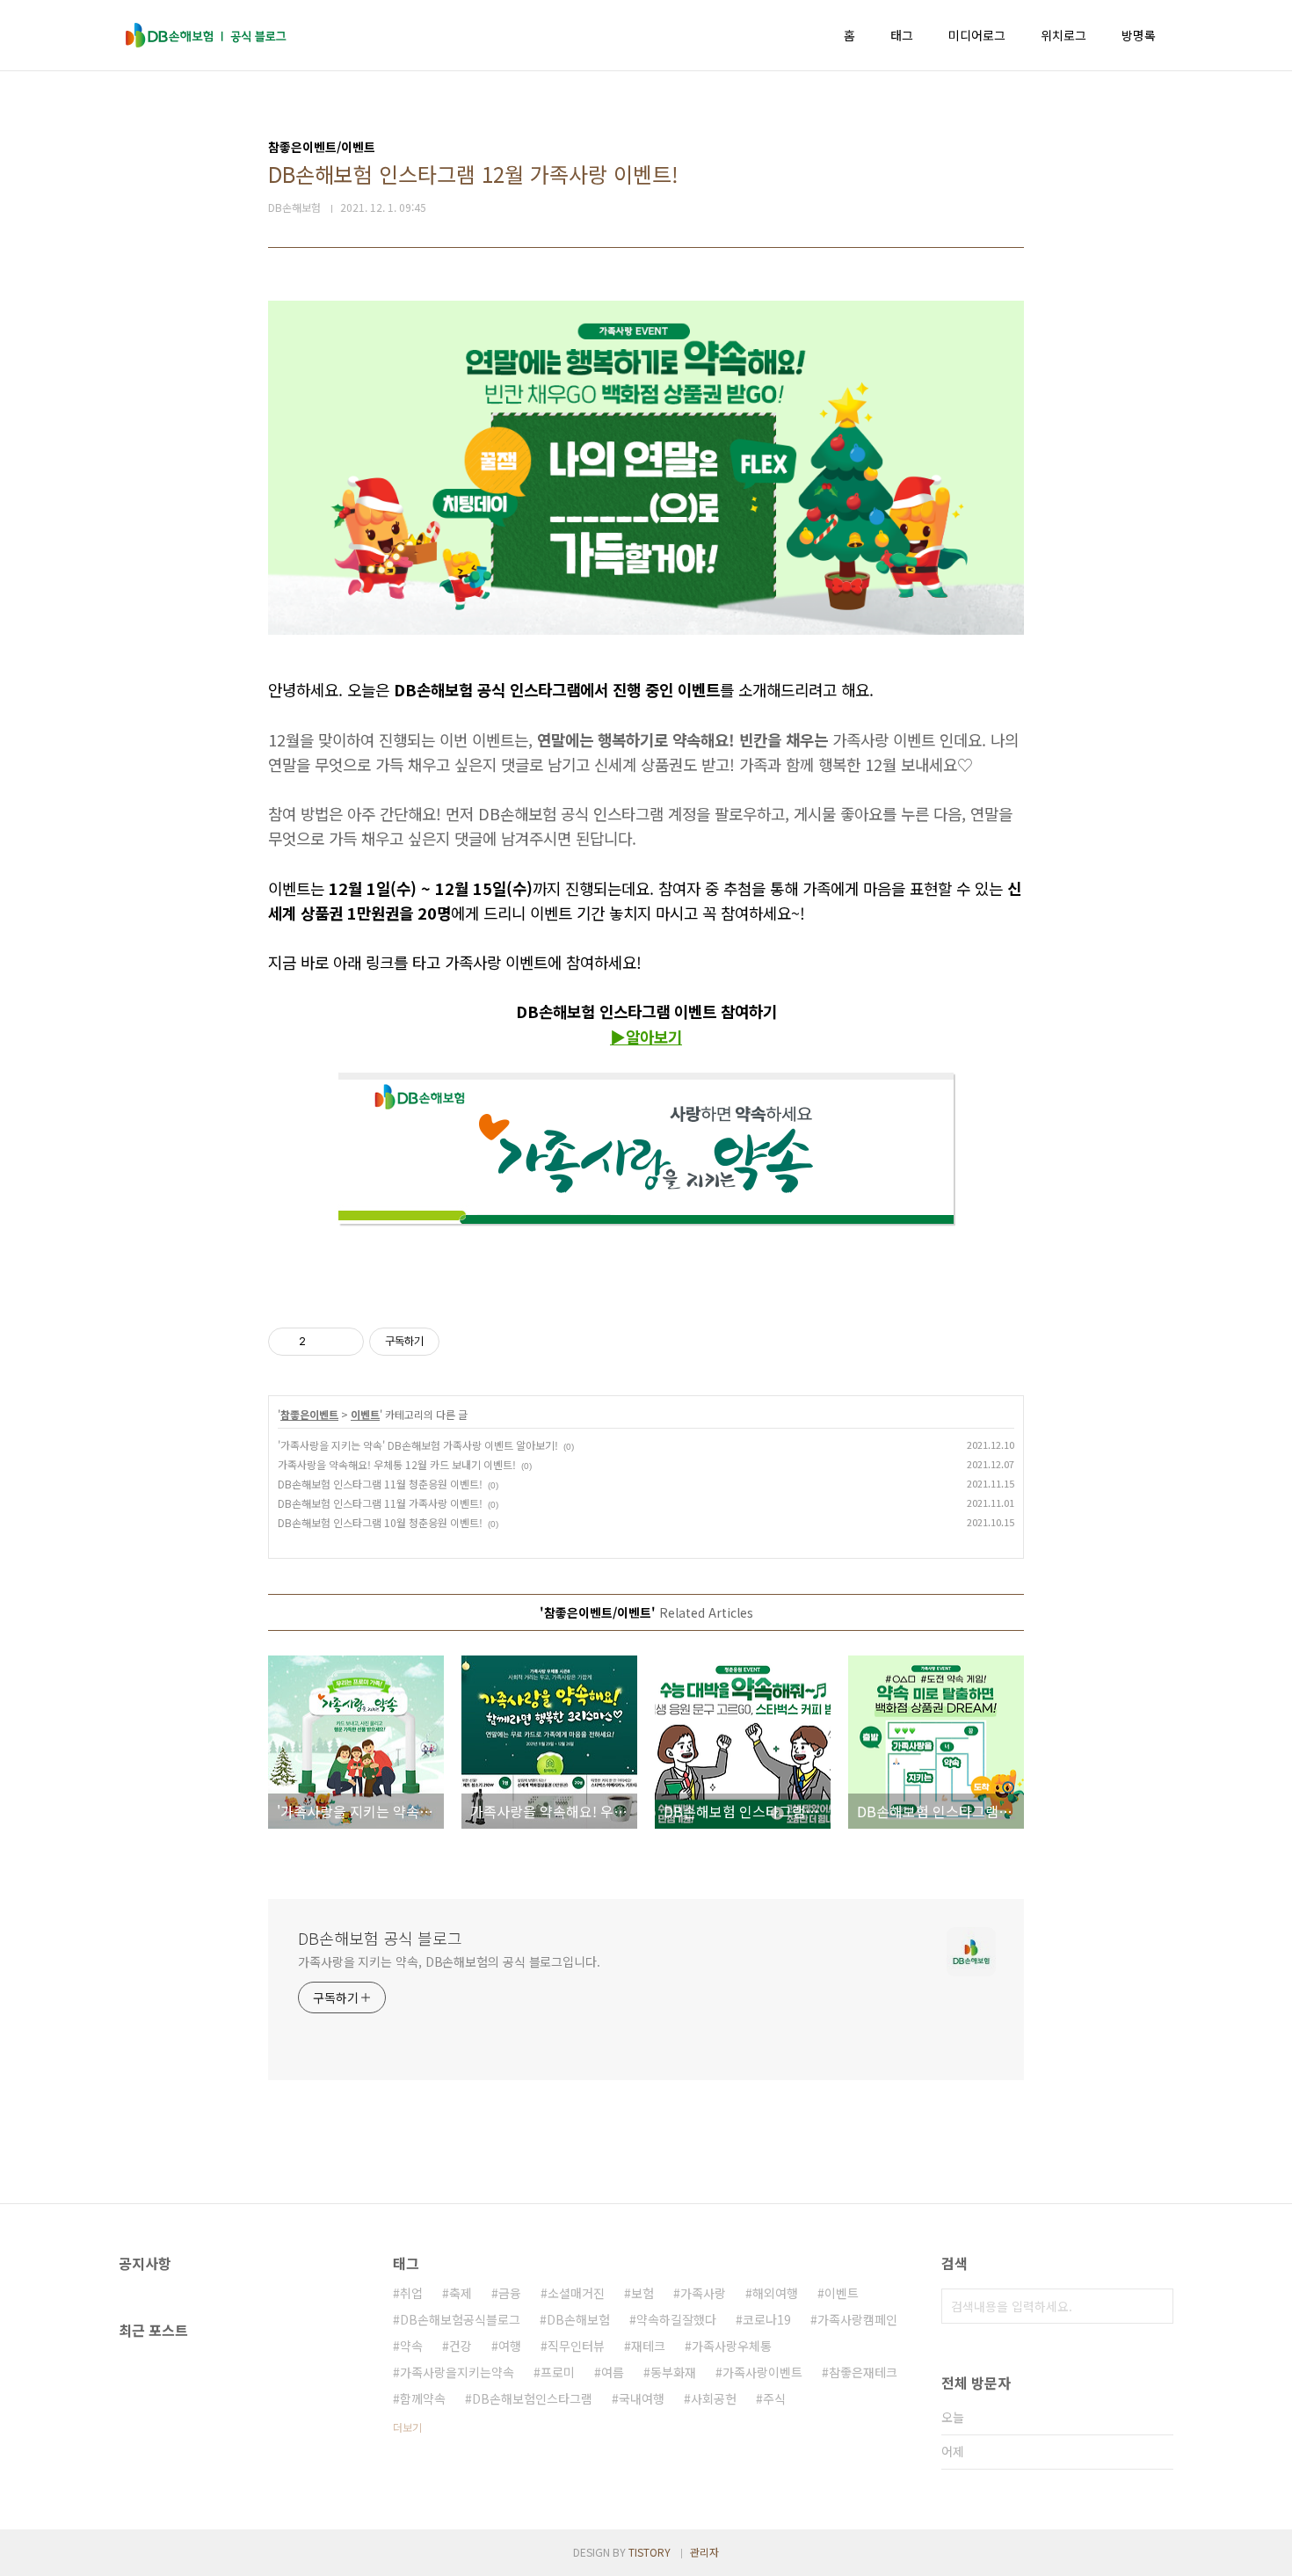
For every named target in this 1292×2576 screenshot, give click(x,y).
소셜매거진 (576, 2293)
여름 (613, 2372)
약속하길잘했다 (676, 2319)
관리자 (704, 2552)
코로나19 (767, 2319)
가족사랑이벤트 (762, 2372)
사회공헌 (714, 2398)
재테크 (648, 2346)
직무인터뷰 (576, 2346)
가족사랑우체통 (732, 2346)
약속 (411, 2346)
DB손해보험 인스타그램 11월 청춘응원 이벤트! (380, 1484)
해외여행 (775, 2293)
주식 (774, 2398)
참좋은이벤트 (309, 1414)
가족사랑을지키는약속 (457, 2372)
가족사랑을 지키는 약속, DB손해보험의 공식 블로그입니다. (449, 1961)
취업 (411, 2293)
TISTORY (650, 2552)
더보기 (407, 2427)
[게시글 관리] (344, 1342)
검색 (1156, 2306)
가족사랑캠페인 (857, 2319)
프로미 (558, 2372)
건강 (461, 2346)
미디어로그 (977, 35)
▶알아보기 (646, 1037)
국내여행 (642, 2398)
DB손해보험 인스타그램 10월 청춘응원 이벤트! (380, 1522)
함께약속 (423, 2398)
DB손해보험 (578, 2319)
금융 (510, 2293)
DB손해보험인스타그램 (532, 2398)
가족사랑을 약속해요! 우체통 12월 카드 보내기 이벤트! (397, 1464)
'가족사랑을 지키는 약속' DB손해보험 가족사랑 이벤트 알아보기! (418, 1445)
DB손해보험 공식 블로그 (380, 1938)
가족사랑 (703, 2293)
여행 (510, 2346)
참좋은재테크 (863, 2372)
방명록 (1139, 35)
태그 (902, 35)
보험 (642, 2293)
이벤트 (365, 1414)
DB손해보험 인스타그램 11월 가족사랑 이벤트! (380, 1503)
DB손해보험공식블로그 (460, 2319)
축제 (461, 2293)
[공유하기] (322, 1342)
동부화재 (673, 2372)
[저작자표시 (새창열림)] (447, 1342)
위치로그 (1063, 35)
